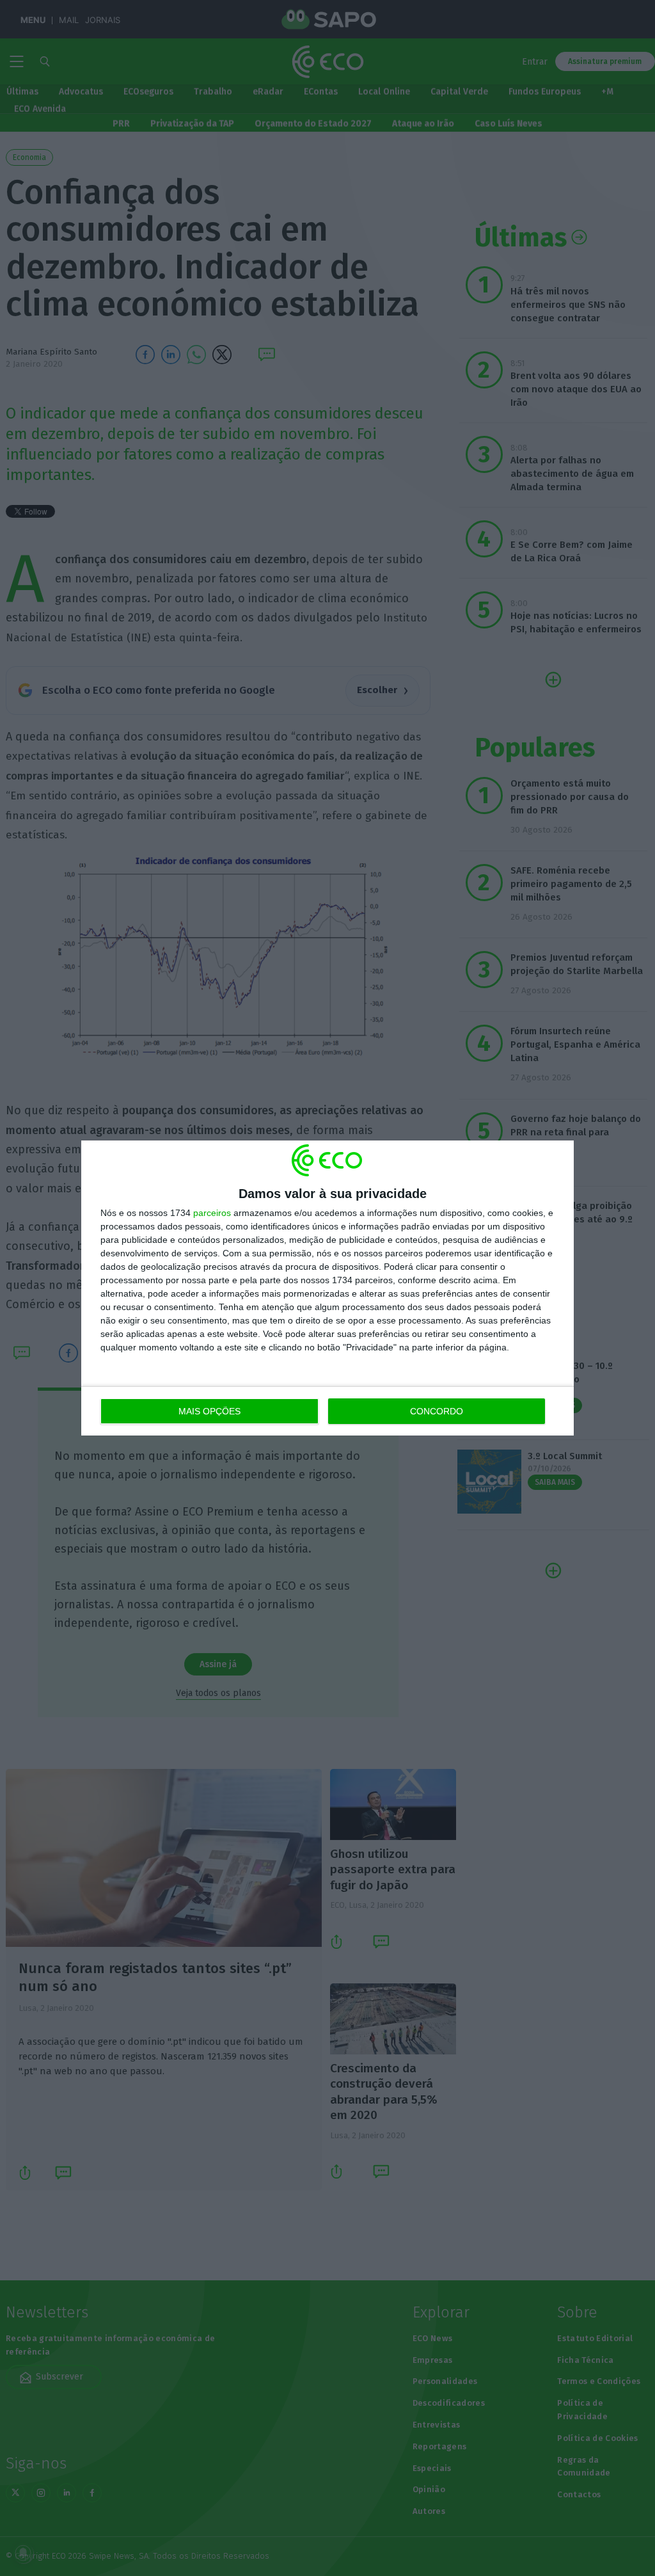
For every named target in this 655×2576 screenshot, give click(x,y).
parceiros (212, 1213)
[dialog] (327, 1288)
